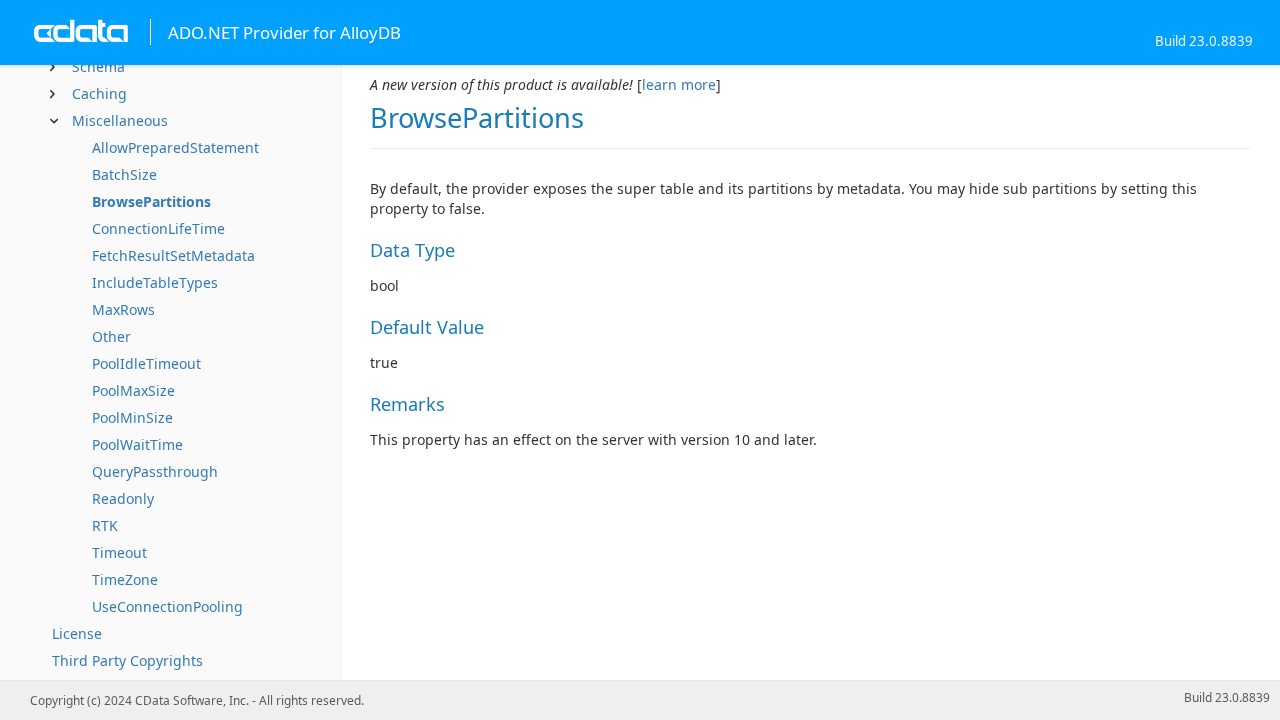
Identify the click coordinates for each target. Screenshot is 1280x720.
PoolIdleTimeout (146, 363)
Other (111, 336)
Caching (99, 93)
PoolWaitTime (137, 444)
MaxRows (123, 309)
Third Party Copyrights (127, 660)
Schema (98, 66)
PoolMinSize (132, 417)
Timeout (119, 552)
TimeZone (125, 579)
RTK (105, 525)
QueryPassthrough (155, 471)
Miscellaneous (120, 120)
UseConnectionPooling (167, 606)
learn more (679, 84)
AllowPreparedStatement (175, 147)
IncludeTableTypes (155, 282)
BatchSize (124, 174)
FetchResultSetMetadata (173, 255)
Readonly (123, 498)
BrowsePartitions (151, 201)
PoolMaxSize (133, 390)
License (77, 633)
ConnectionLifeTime (158, 228)
